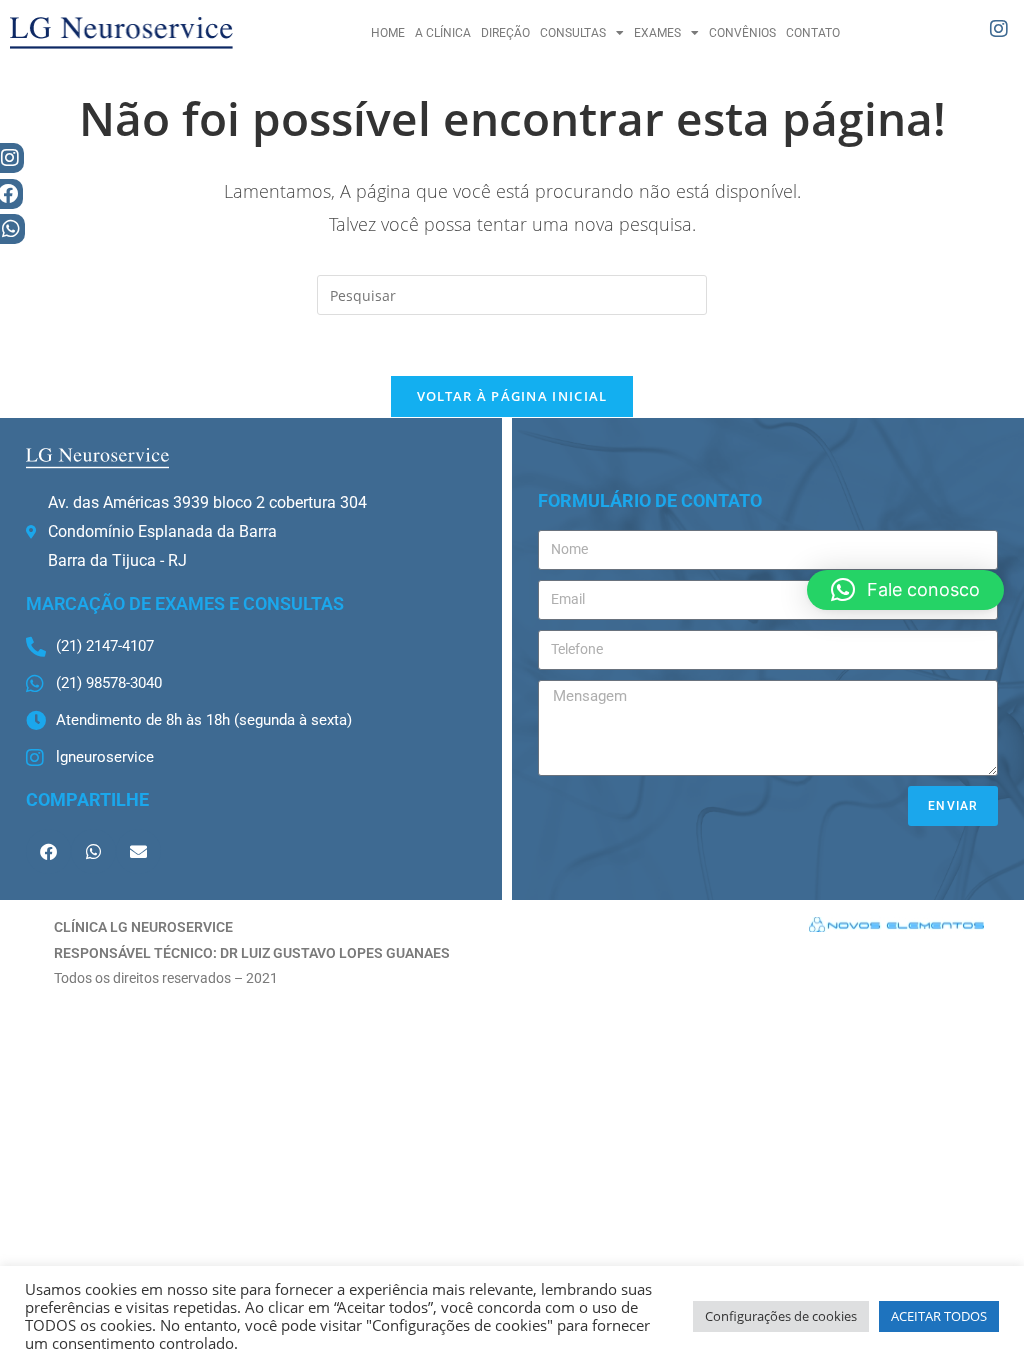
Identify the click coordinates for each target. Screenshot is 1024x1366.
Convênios (742, 33)
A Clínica (443, 33)
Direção (505, 33)
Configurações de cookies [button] (781, 1316)
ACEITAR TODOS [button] (939, 1316)
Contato (813, 33)
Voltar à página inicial (512, 396)
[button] (48, 851)
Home (388, 33)
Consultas (573, 33)
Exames (657, 33)
